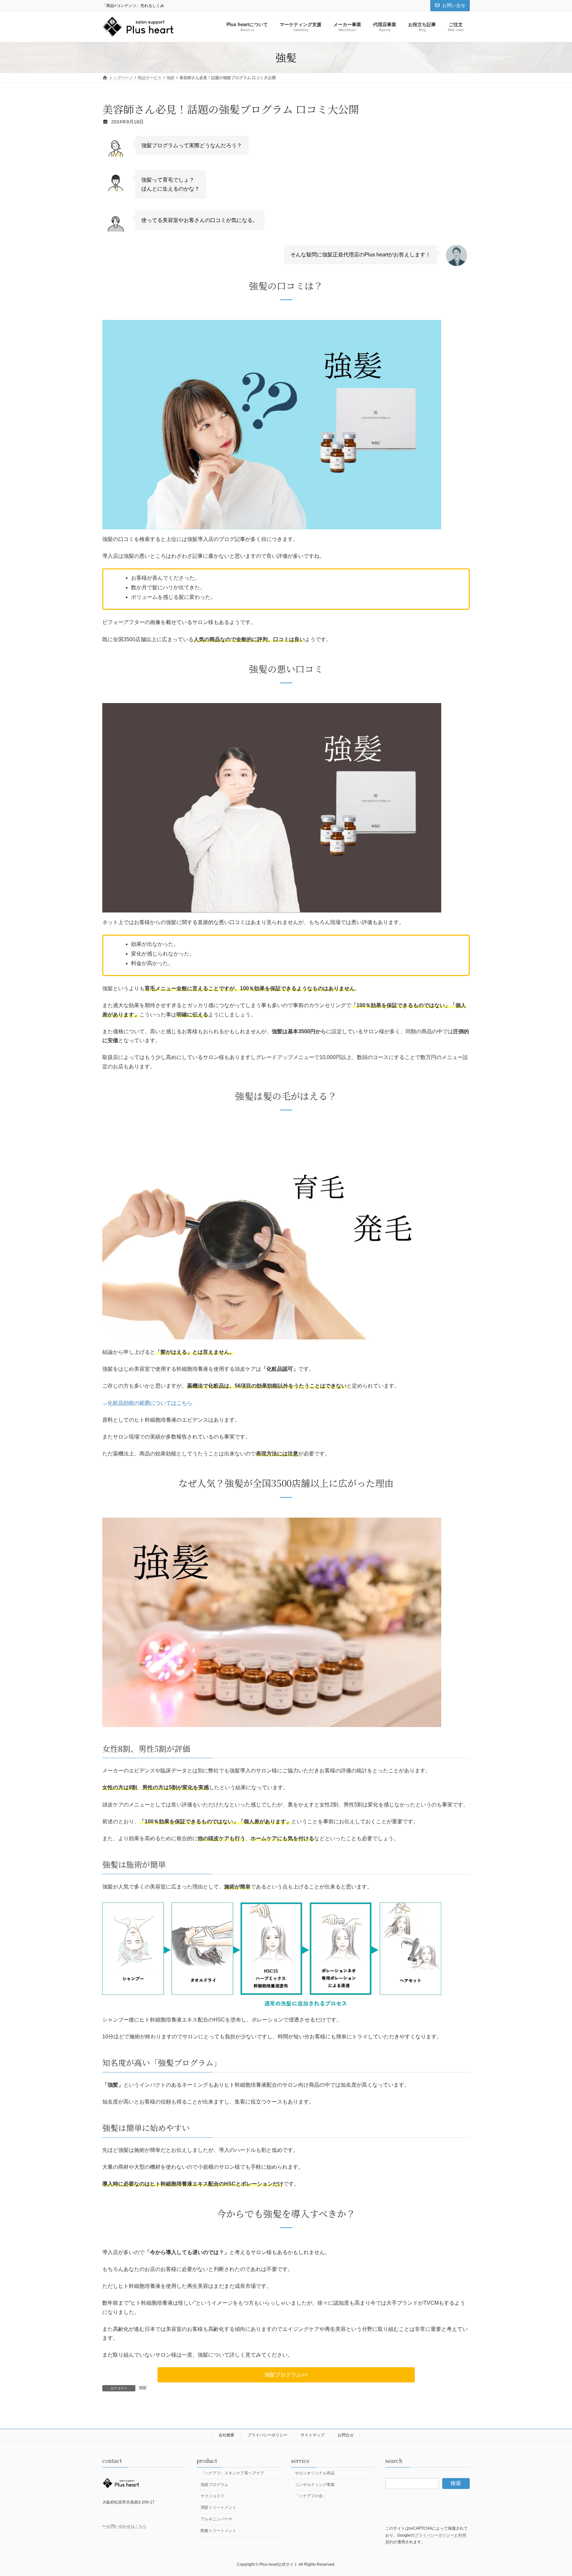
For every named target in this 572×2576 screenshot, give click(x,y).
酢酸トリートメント (218, 2530)
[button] (286, 2375)
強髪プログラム (215, 2484)
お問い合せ (454, 5)
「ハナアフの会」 (311, 2496)
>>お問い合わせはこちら (124, 2526)
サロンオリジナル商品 (315, 2473)
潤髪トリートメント (218, 2508)
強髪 (143, 2388)
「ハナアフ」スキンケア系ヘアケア (232, 2473)
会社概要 (226, 2435)
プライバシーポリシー (267, 2435)
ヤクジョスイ (213, 2496)
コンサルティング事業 (315, 2484)
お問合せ (346, 2435)
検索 (456, 2483)
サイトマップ (312, 2435)
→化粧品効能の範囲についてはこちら (147, 1403)
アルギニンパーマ (216, 2519)
